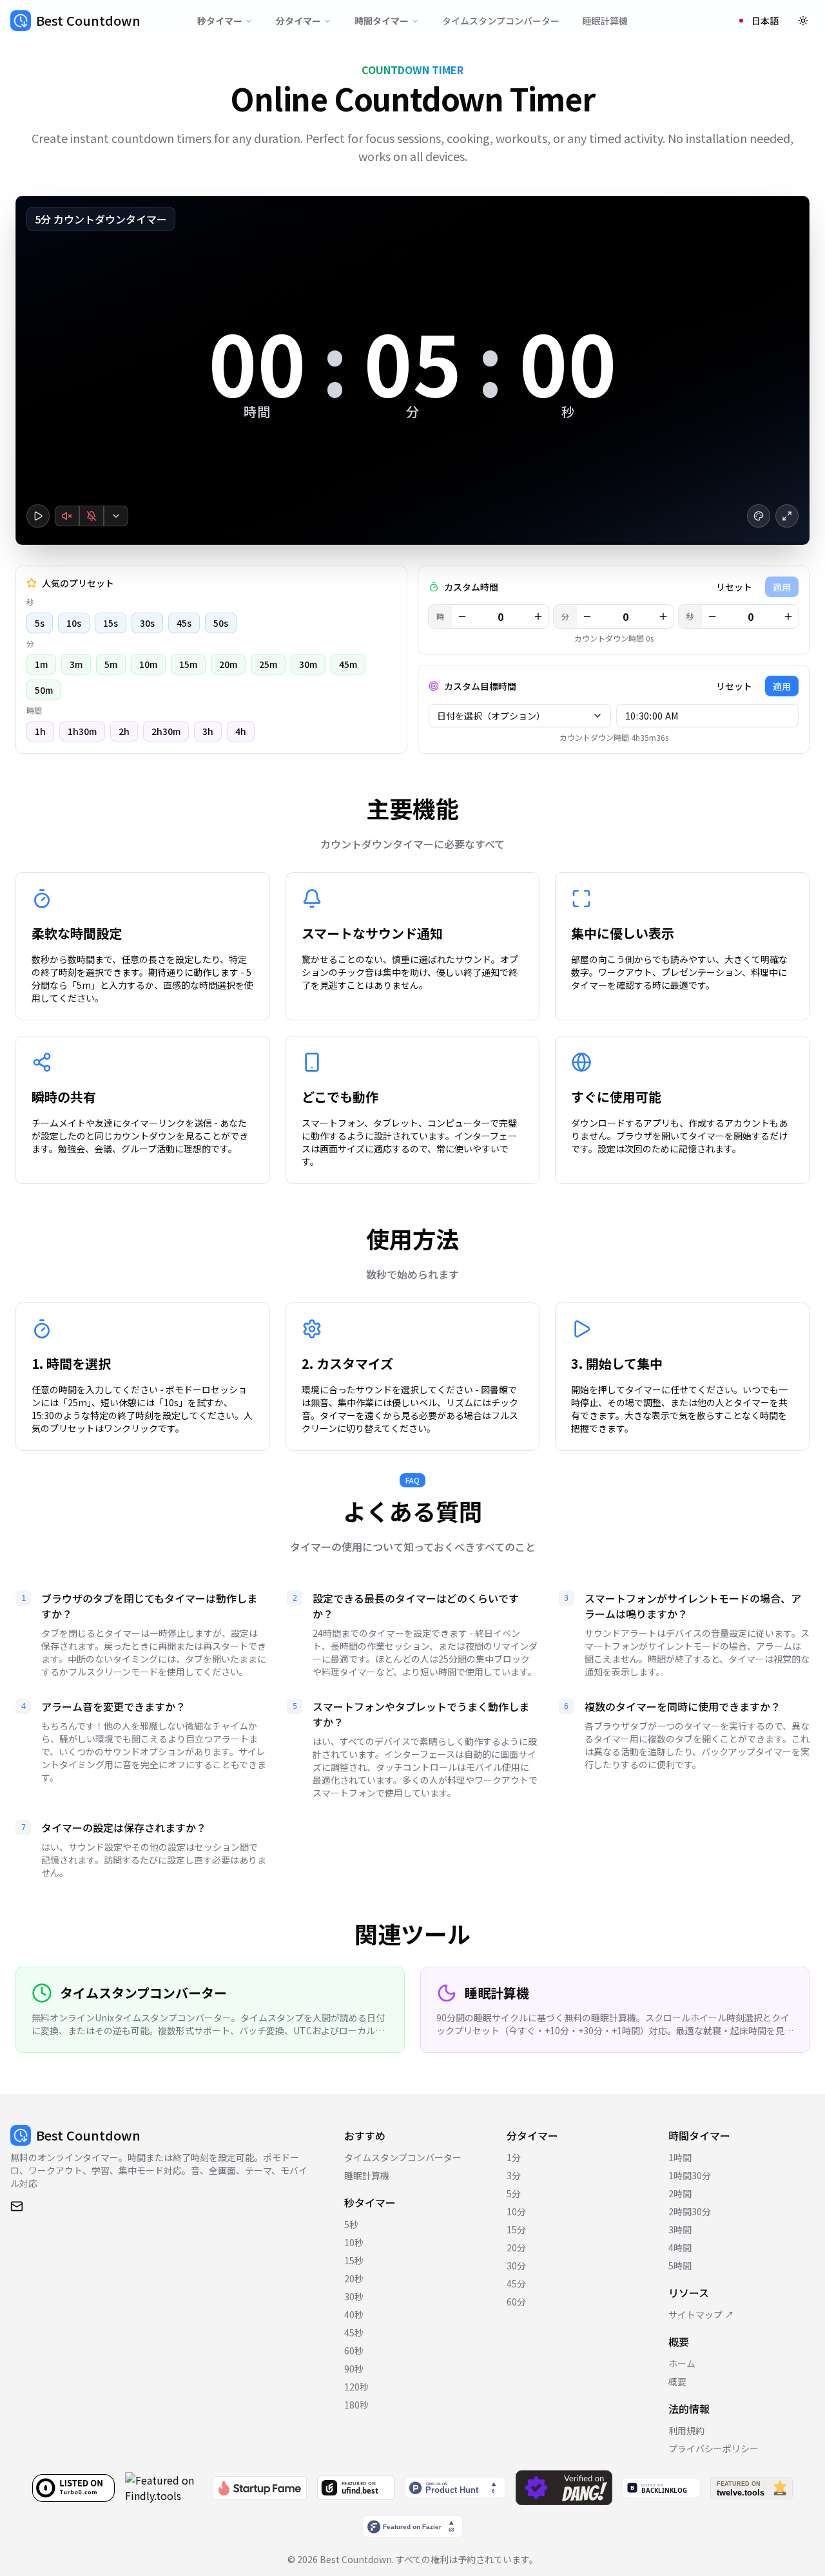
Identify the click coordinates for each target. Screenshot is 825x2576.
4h (241, 731)
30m (308, 664)
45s (184, 623)
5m (111, 664)
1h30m (82, 731)
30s (147, 623)
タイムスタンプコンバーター (501, 21)
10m (148, 664)
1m (41, 664)
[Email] (17, 2206)
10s (74, 623)
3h (208, 731)
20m (228, 664)
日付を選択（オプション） (491, 716)
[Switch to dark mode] (803, 21)
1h (40, 731)
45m (348, 664)
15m (188, 664)
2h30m (166, 731)
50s (221, 623)
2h (124, 731)
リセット (734, 587)
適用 (782, 686)
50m (44, 690)
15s (111, 623)
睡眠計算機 (605, 21)
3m (76, 664)
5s (40, 623)
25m (268, 664)
